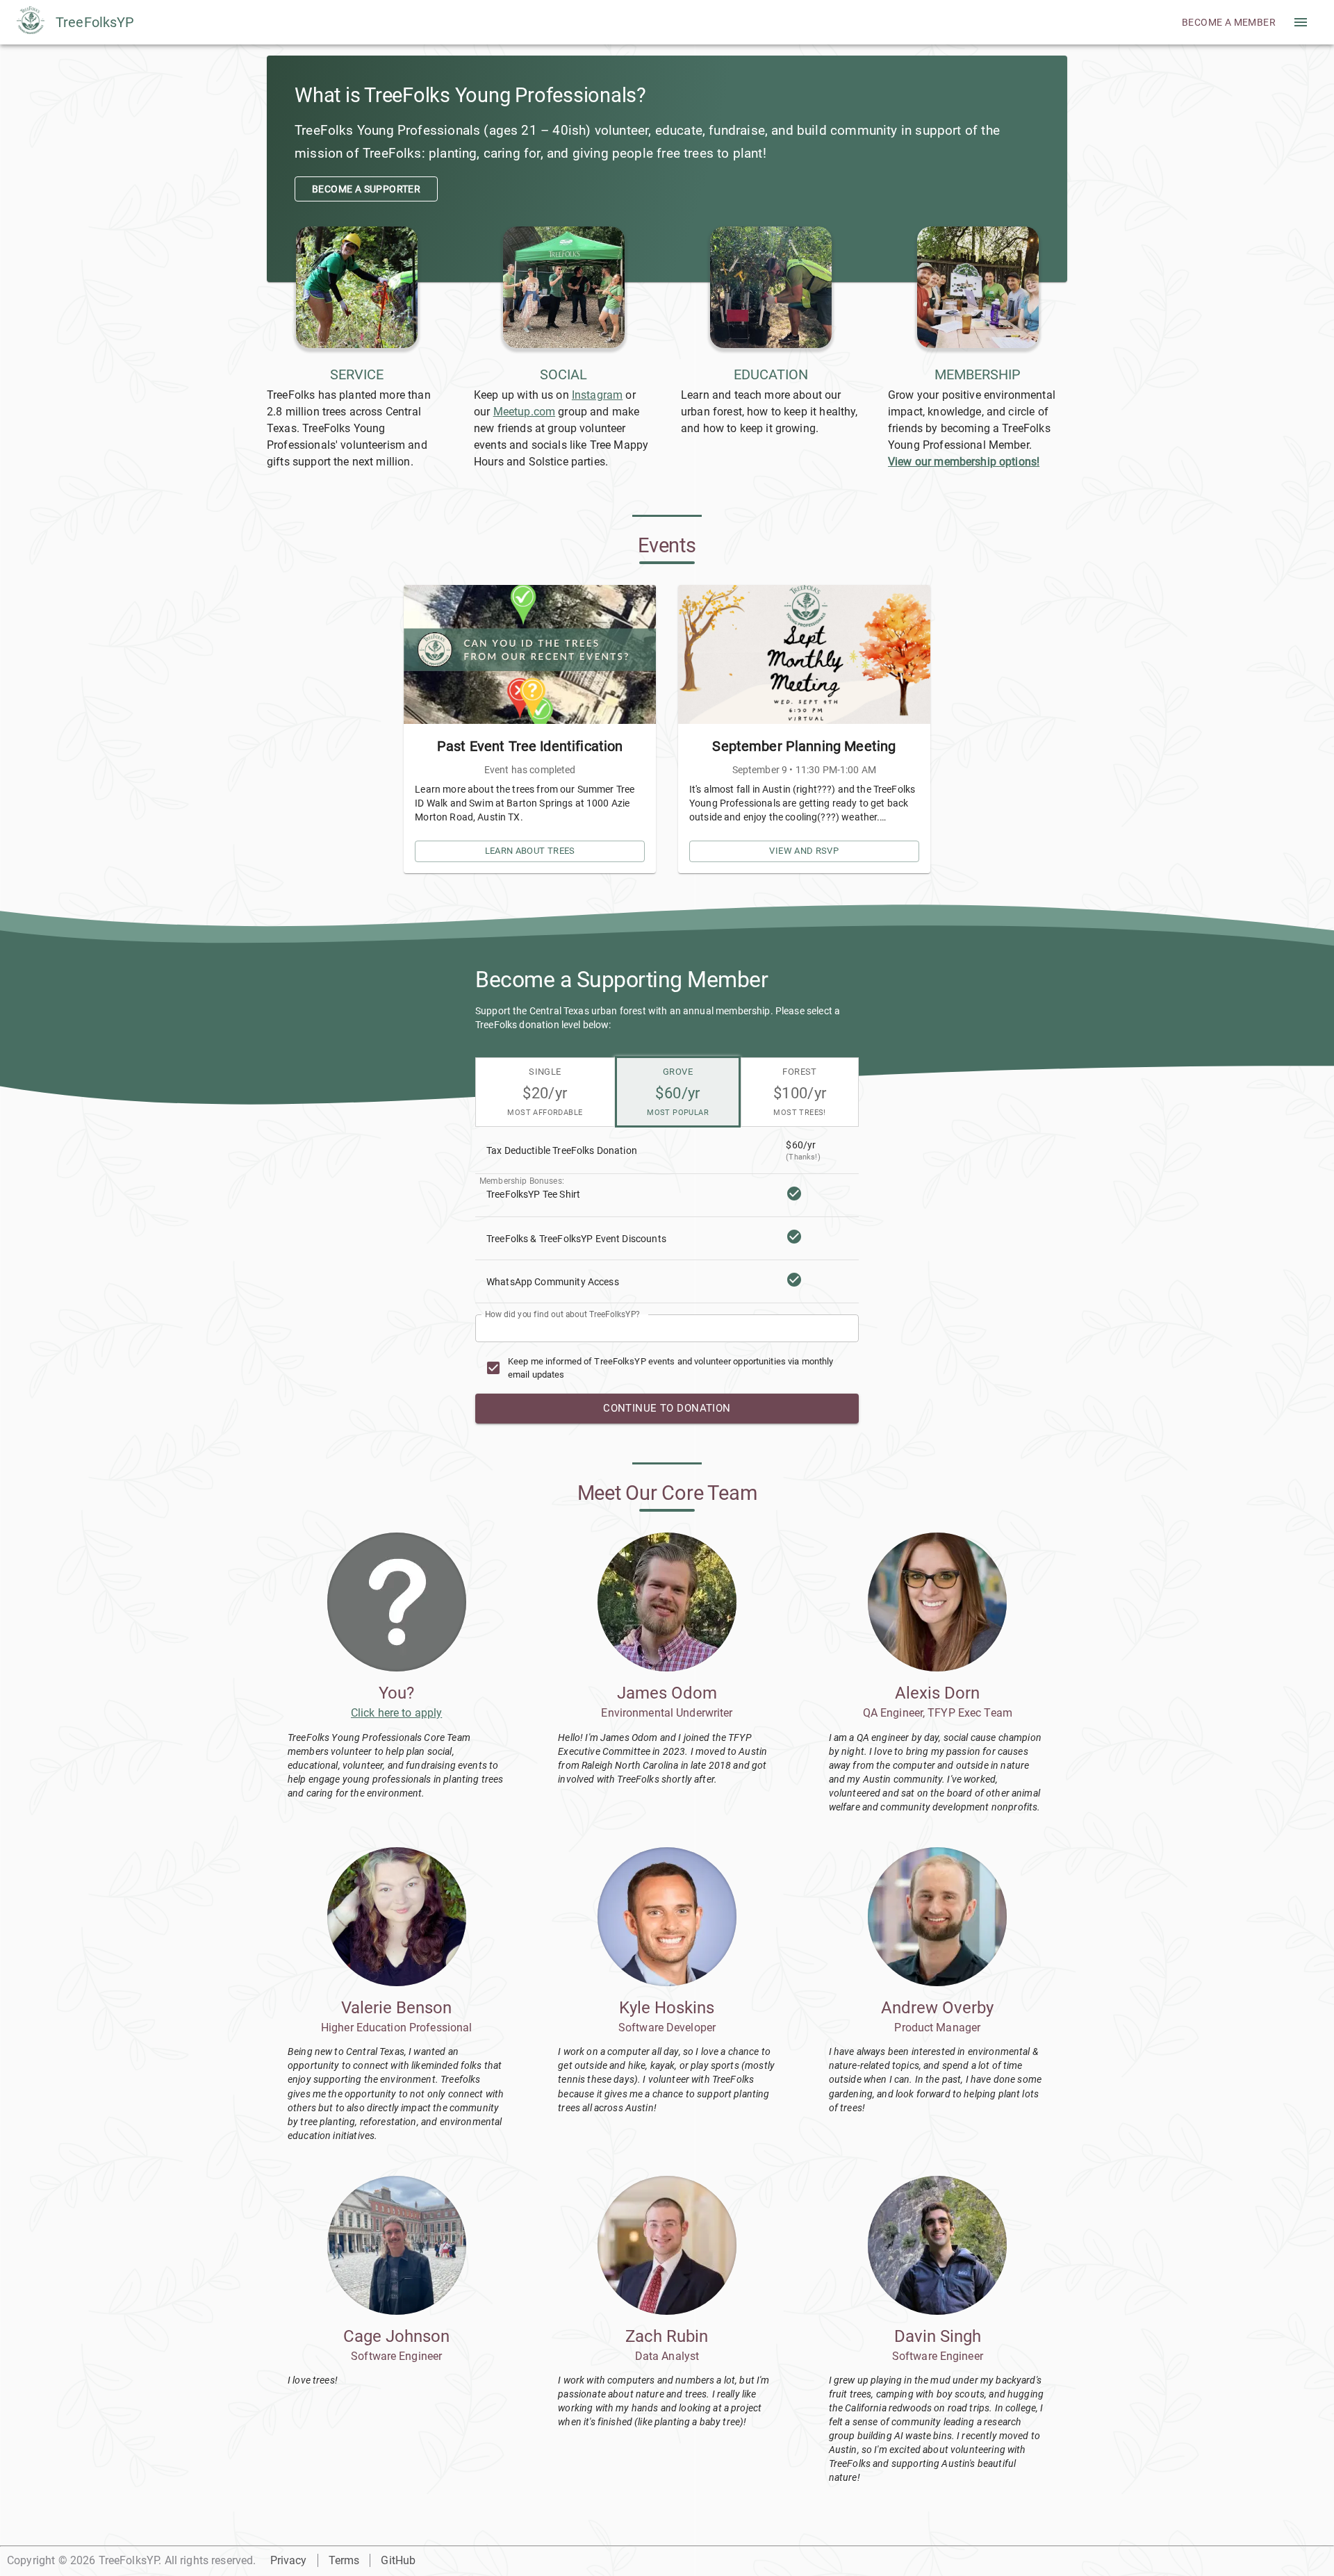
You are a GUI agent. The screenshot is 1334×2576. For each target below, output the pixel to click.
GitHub (398, 2560)
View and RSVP (804, 851)
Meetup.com (525, 412)
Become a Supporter (366, 189)
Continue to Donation (667, 1408)
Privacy (289, 2560)
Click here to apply (396, 1713)
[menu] (1301, 22)
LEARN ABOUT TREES (530, 851)
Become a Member (1229, 22)
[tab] (545, 1092)
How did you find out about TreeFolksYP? (562, 1314)
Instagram (597, 395)
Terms (344, 2560)
